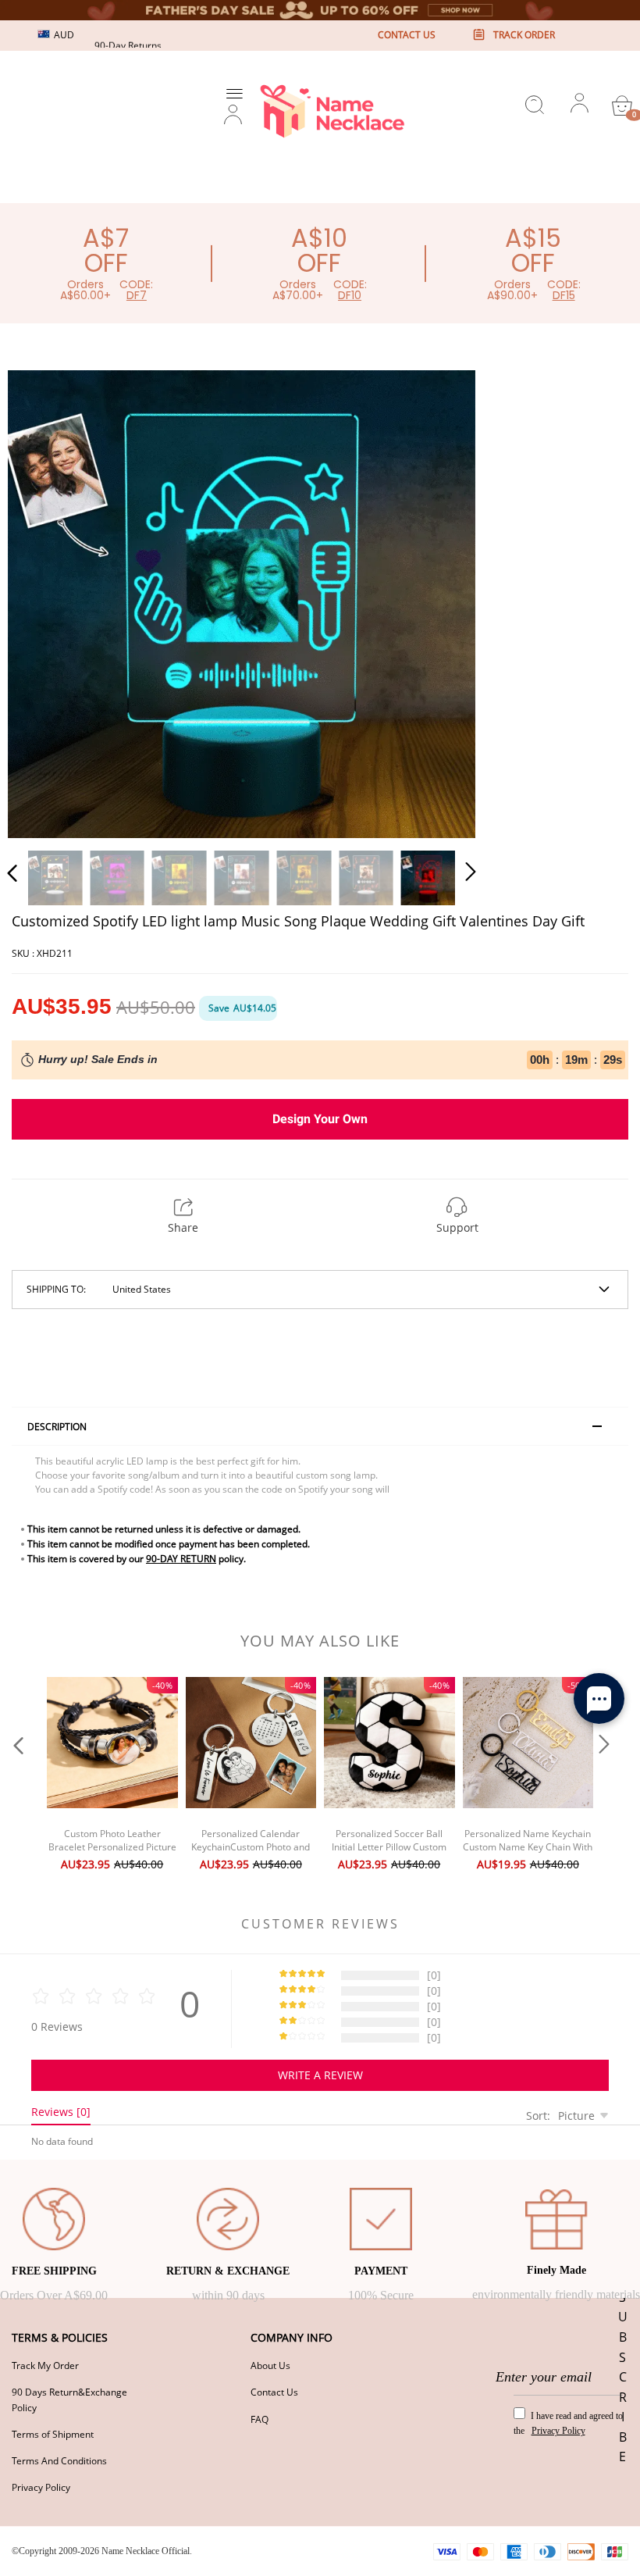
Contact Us (274, 2392)
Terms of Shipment (53, 2434)
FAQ (260, 2419)
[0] (622, 105)
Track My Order (45, 2365)
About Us (270, 2365)
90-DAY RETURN (181, 1559)
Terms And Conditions (59, 2461)
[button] (44, 601)
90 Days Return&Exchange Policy (69, 2399)
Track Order (524, 35)
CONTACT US (407, 35)
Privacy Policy (41, 2487)
